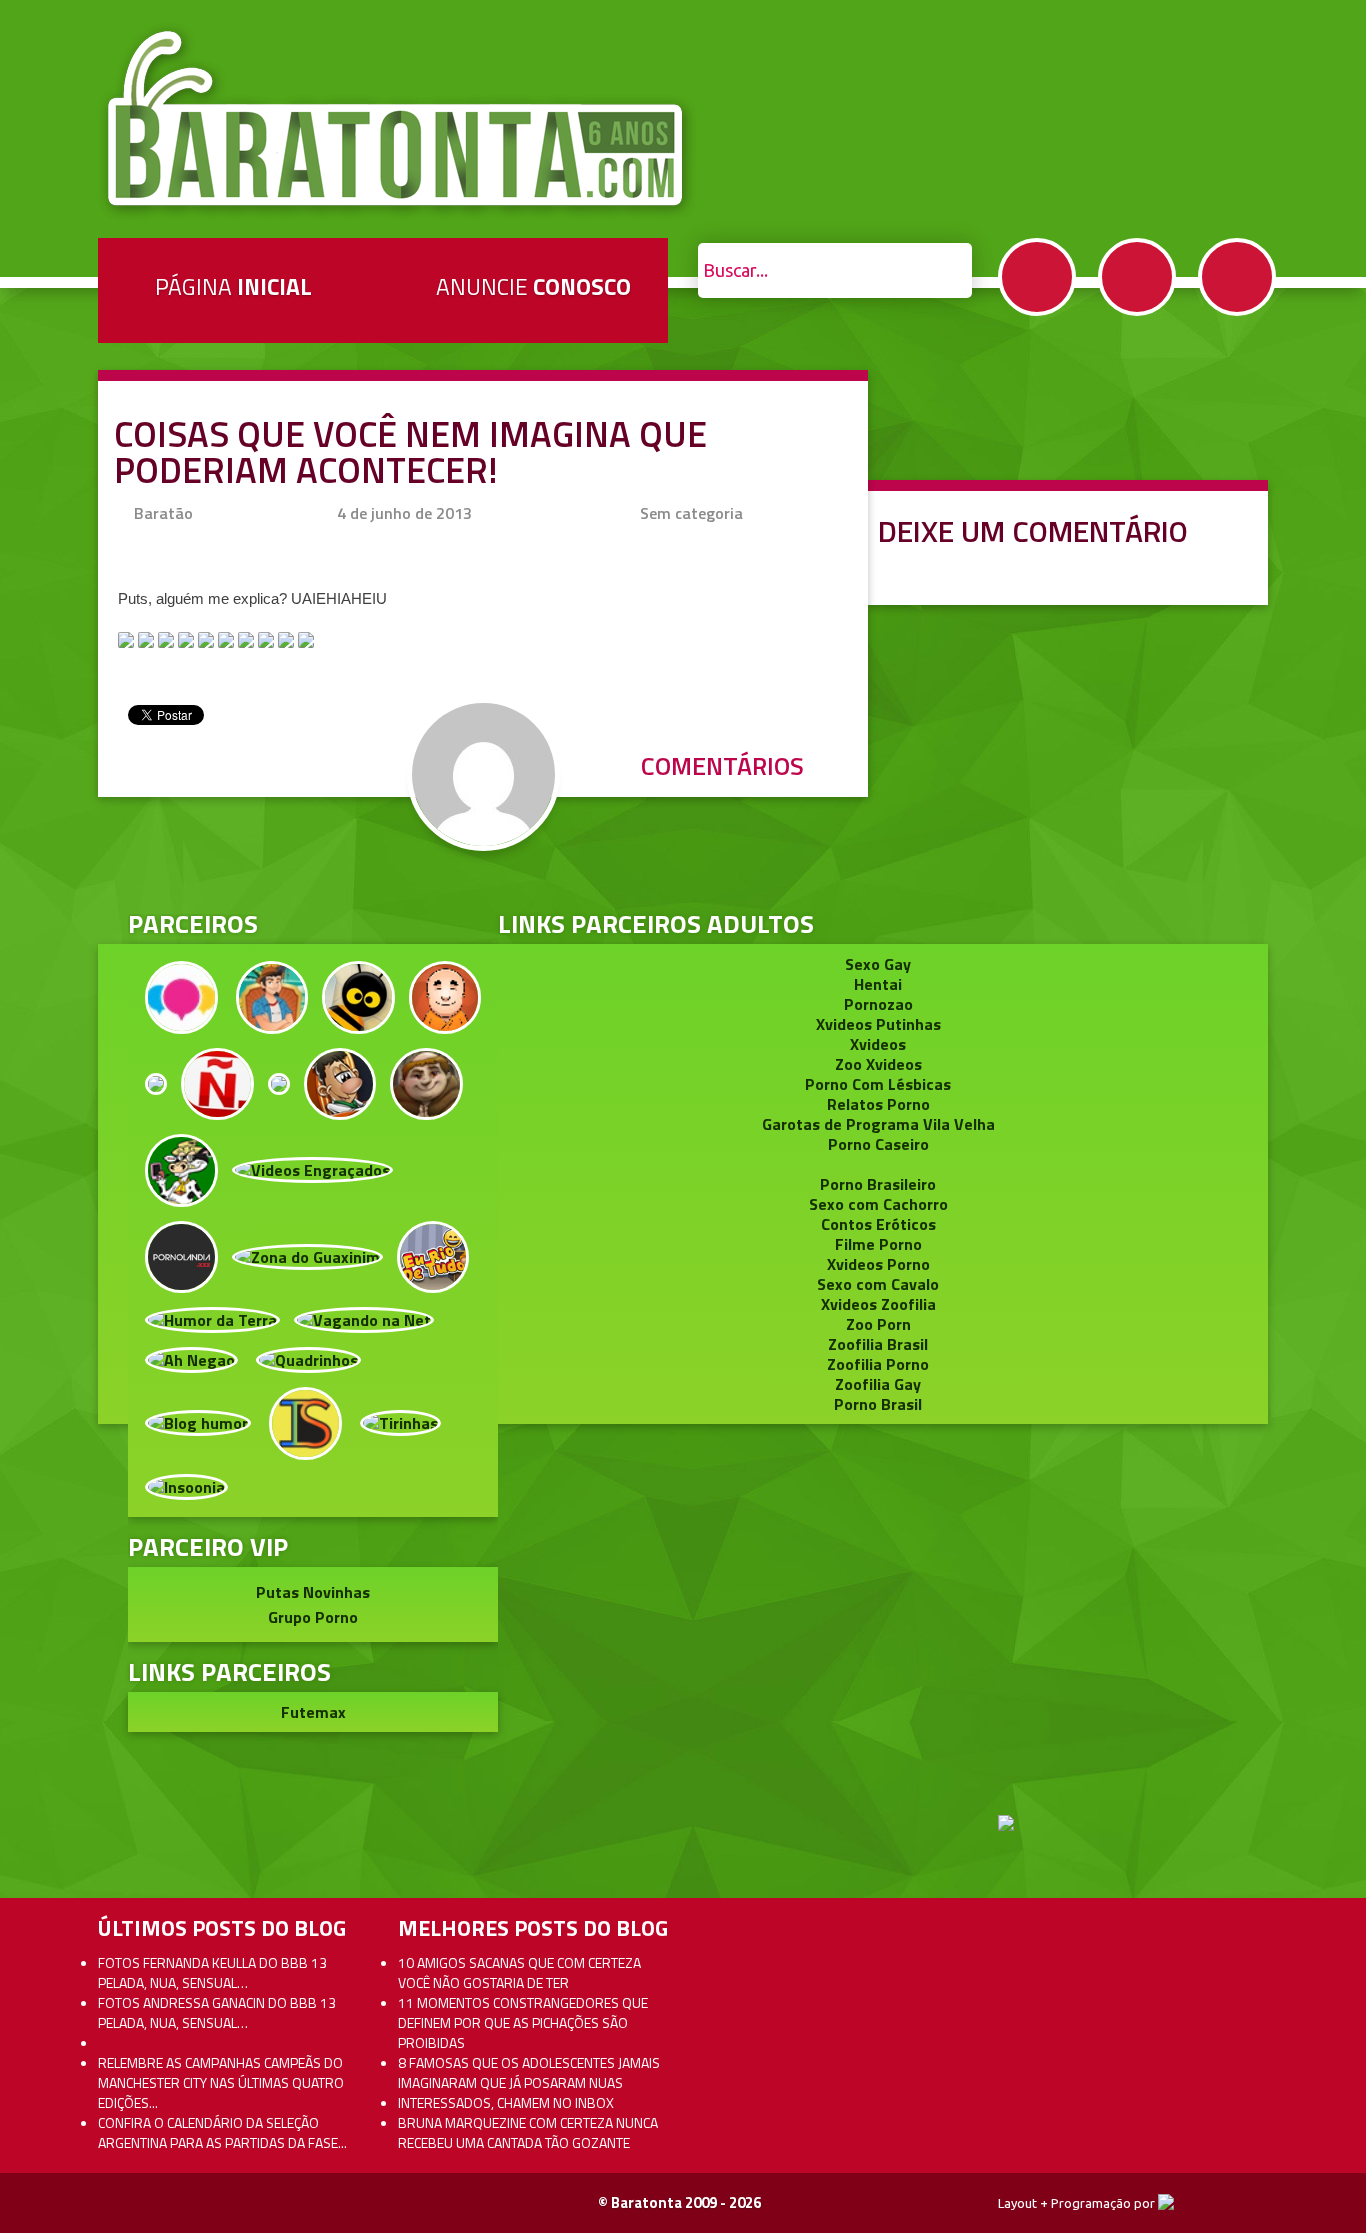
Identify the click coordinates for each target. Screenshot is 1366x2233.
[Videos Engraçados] (312, 1168)
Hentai (878, 984)
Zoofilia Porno (878, 1364)
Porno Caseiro (878, 1144)
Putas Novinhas (313, 1592)
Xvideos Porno (878, 1264)
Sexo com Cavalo (878, 1284)
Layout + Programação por (1078, 2203)
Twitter (1137, 277)
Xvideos (878, 1044)
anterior (1304, 1023)
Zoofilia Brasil (878, 1344)
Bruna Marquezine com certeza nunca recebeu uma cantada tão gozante (528, 2132)
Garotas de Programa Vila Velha (878, 1124)
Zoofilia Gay (878, 1384)
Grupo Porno (313, 1617)
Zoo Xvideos (878, 1064)
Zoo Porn (878, 1324)
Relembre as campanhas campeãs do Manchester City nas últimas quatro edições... (221, 2082)
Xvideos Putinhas (878, 1024)
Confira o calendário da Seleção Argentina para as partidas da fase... (222, 2132)
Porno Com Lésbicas (878, 1084)
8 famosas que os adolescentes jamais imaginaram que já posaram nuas (529, 2072)
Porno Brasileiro (878, 1184)
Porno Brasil (878, 1404)
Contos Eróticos (878, 1224)
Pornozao (878, 1004)
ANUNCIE (533, 286)
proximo (61, 1023)
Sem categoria (691, 513)
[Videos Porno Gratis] (181, 1255)
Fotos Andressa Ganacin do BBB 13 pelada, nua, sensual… (217, 2012)
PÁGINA (233, 286)
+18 (1237, 277)
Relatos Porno (878, 1104)
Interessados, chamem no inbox (506, 2102)
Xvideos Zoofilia (878, 1304)
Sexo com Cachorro (878, 1204)
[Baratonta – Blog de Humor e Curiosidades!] (397, 119)
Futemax (313, 1712)
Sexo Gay (878, 964)
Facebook (1037, 277)
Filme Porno (878, 1244)
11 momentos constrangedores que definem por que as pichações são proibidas (523, 2022)
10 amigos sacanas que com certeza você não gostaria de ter (519, 1972)
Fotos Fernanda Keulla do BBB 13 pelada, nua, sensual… (212, 1972)
